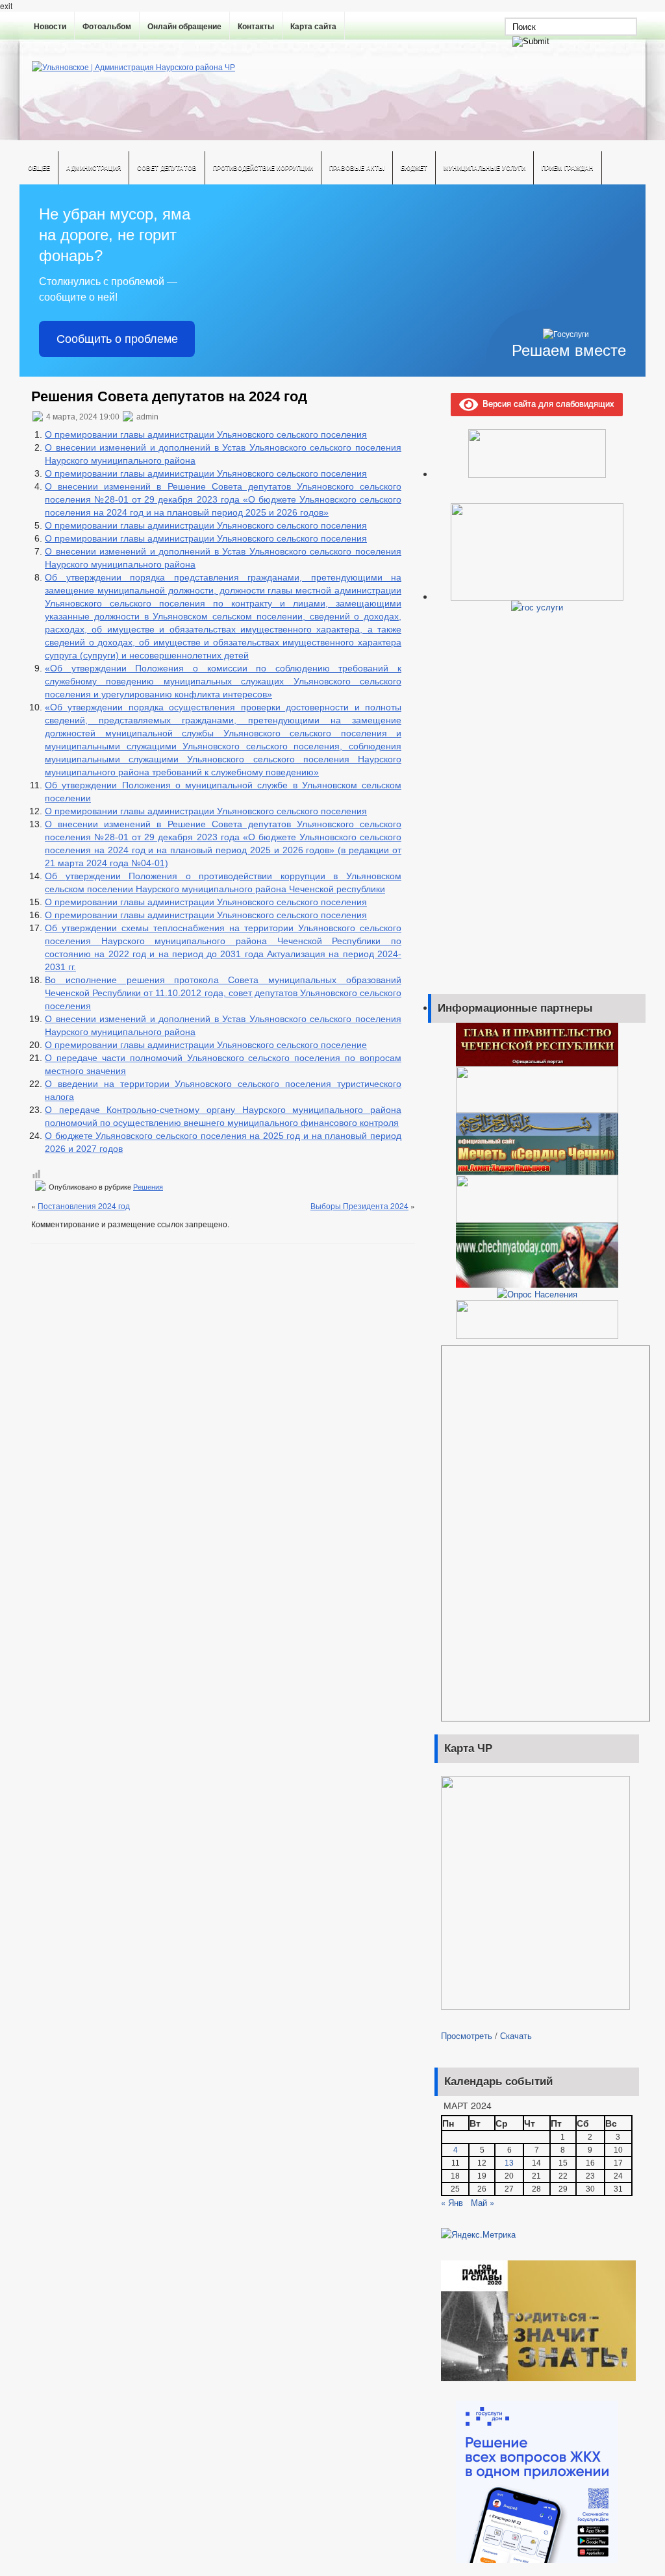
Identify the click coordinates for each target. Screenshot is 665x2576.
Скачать (516, 2035)
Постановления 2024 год (84, 1206)
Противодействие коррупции (263, 168)
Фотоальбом (107, 27)
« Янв (452, 2202)
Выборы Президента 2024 (359, 1206)
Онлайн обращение (184, 27)
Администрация (94, 168)
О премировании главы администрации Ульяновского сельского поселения (206, 434)
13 (509, 2163)
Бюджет (414, 168)
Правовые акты (357, 168)
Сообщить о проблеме (117, 339)
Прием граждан (568, 168)
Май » (483, 2202)
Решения (148, 1187)
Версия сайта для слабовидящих (546, 403)
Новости (50, 27)
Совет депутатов (167, 168)
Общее (39, 168)
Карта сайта (313, 27)
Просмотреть (467, 2035)
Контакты (256, 27)
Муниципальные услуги (484, 168)
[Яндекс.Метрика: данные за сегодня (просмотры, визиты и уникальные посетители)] (478, 2234)
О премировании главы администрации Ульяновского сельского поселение (206, 1045)
